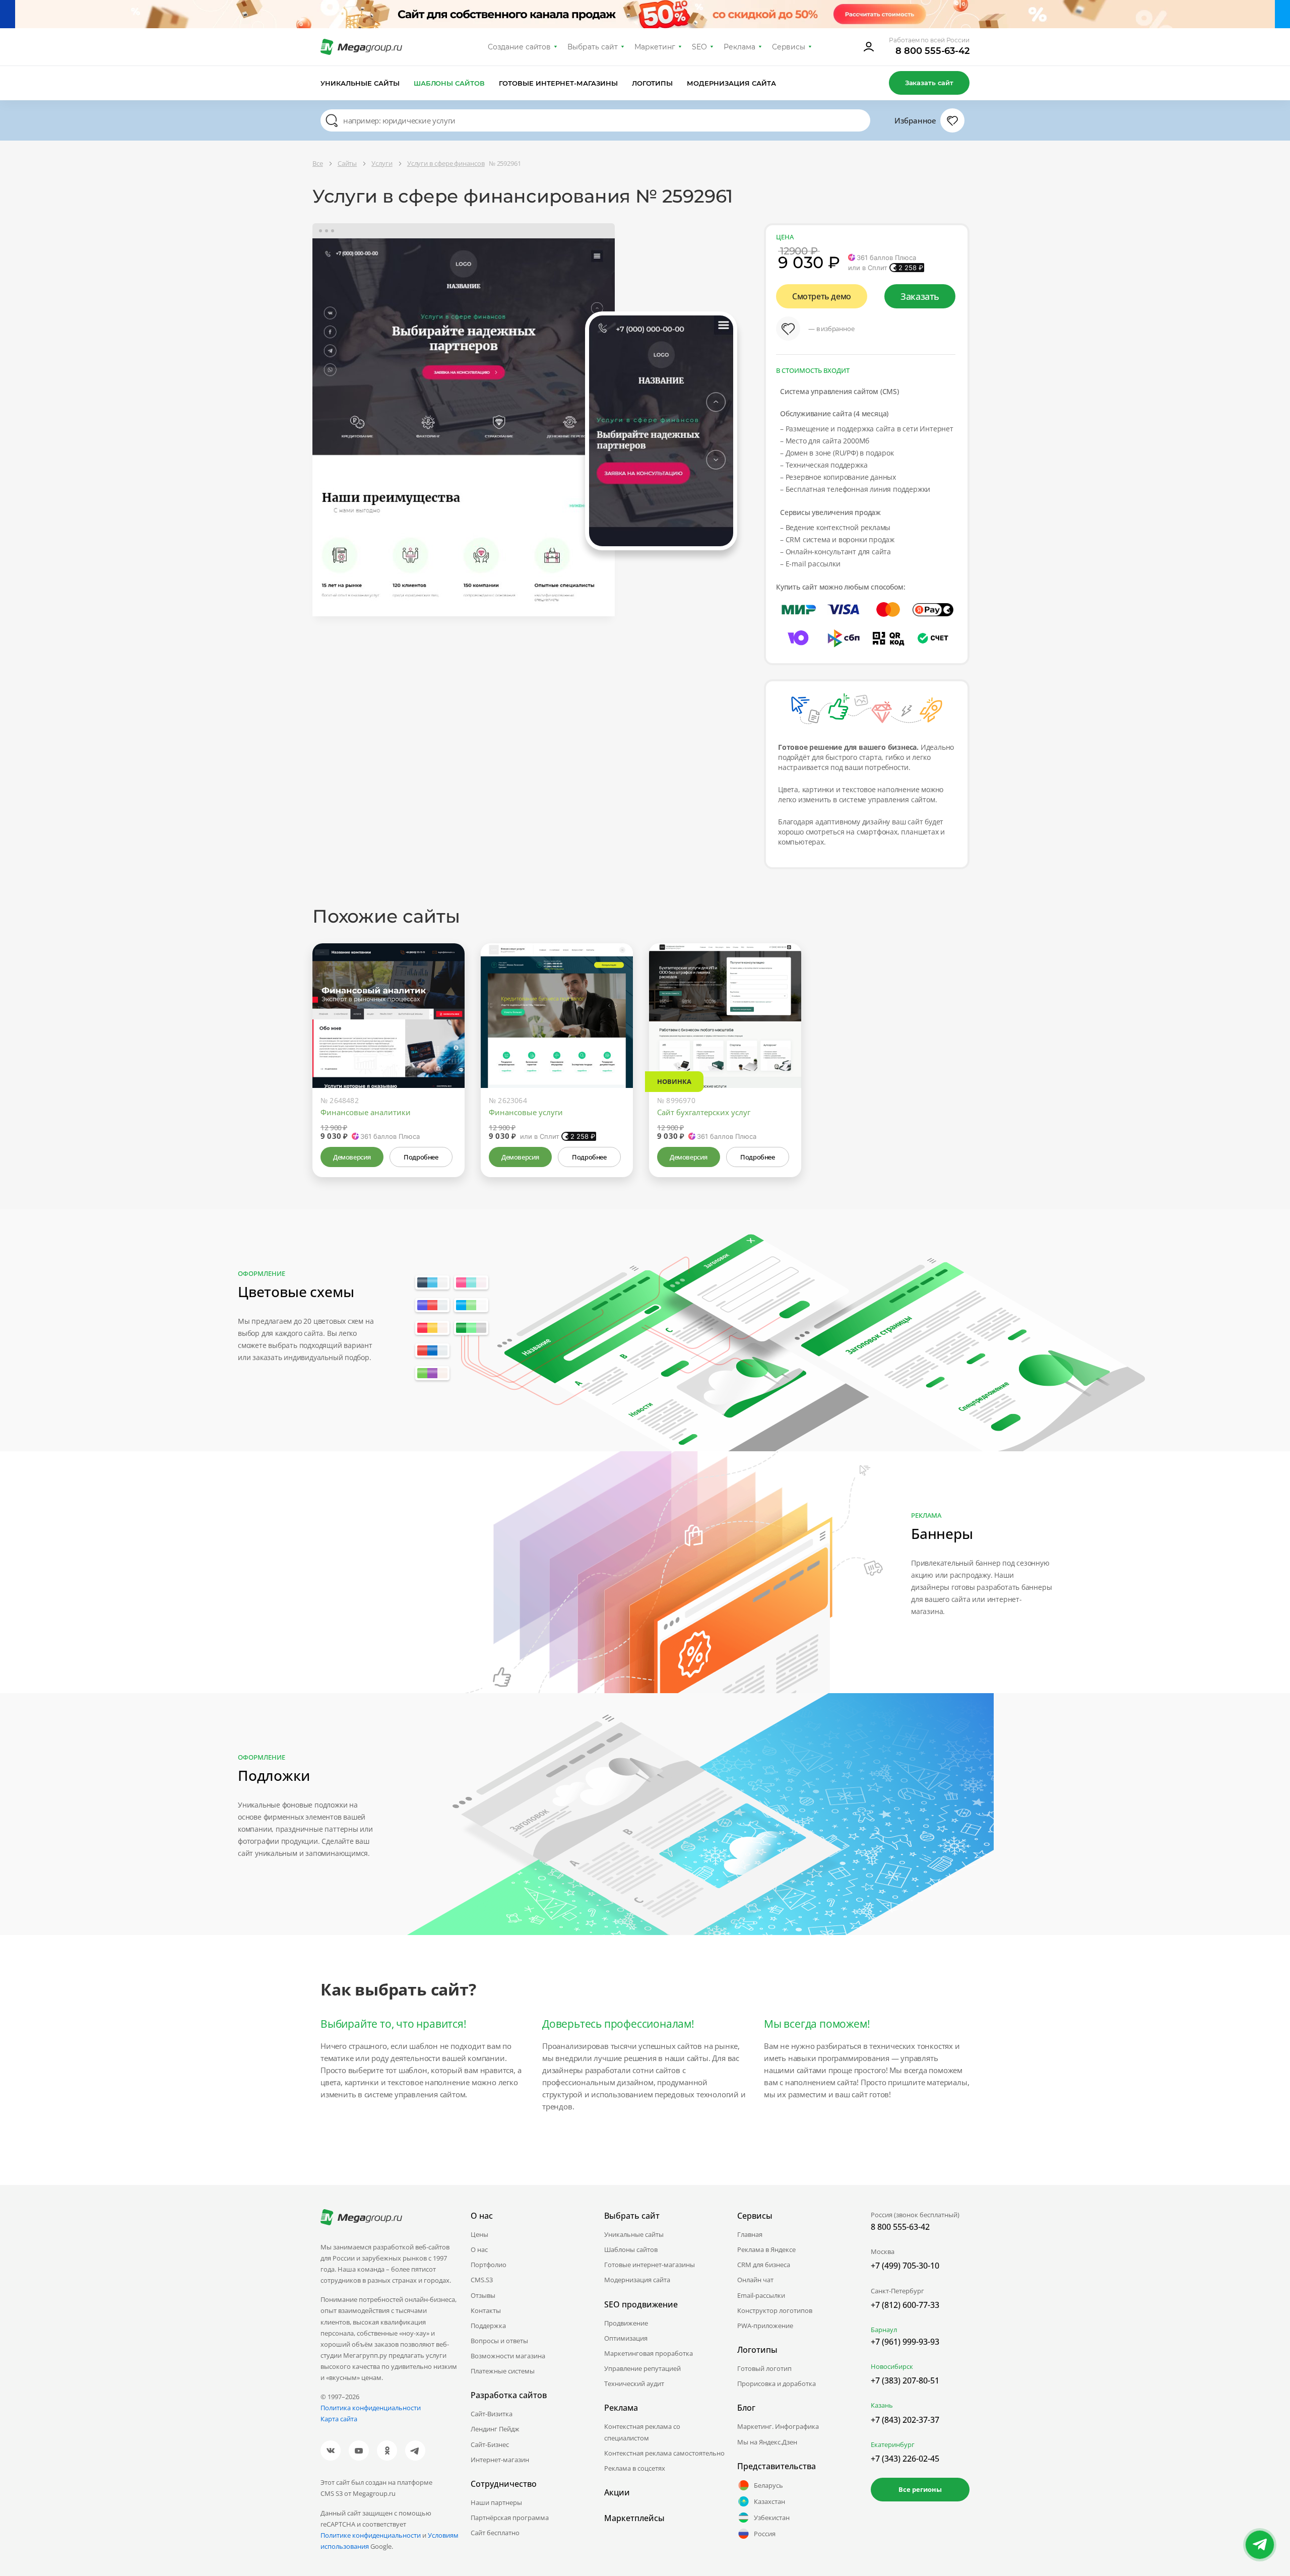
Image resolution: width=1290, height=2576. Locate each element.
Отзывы (483, 2295)
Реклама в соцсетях (635, 2468)
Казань (882, 2405)
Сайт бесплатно (495, 2533)
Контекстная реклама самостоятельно (664, 2453)
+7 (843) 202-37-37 (905, 2420)
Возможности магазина (508, 2356)
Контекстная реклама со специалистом (642, 2432)
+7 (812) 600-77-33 (905, 2305)
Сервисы (789, 47)
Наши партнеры (496, 2502)
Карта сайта (339, 2419)
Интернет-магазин (500, 2460)
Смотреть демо (822, 296)
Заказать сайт (929, 83)
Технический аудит (634, 2384)
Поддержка (488, 2326)
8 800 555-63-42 (932, 51)
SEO (699, 47)
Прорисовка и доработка (777, 2384)
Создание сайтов (520, 47)
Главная (750, 2234)
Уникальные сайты (360, 83)
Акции (617, 2492)
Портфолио (489, 2265)
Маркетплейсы (634, 2518)
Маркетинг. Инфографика (778, 2426)
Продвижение (626, 2323)
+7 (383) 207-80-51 (905, 2380)
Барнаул (884, 2330)
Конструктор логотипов (775, 2310)
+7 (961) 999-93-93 (905, 2342)
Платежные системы (503, 2371)
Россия (765, 2534)
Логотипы (653, 83)
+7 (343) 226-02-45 (905, 2459)
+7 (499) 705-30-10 (905, 2266)
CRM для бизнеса (764, 2265)
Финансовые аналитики (366, 1112)
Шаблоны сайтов (449, 83)
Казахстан (769, 2501)
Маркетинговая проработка (649, 2353)
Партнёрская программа (510, 2518)
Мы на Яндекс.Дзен (767, 2442)
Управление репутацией (642, 2368)
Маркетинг (655, 47)
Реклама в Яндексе (766, 2249)
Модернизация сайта (731, 83)
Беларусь (768, 2485)
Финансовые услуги (526, 1112)
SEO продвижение (641, 2304)
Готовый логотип (764, 2368)
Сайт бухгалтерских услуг (704, 1112)
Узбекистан (772, 2518)
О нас (479, 2249)
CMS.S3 (482, 2280)
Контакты (486, 2310)
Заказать (920, 296)
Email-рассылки (761, 2295)
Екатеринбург (893, 2444)
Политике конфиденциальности (371, 2535)
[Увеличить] (445, 1045)
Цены (479, 2234)
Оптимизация (626, 2338)
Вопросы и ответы (499, 2341)
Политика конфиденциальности (371, 2408)
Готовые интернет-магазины (558, 83)
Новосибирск (892, 2366)
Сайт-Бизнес (490, 2444)
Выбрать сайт (593, 47)
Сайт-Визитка (492, 2414)
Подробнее (421, 1157)
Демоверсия (352, 1157)
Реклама (739, 47)
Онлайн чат (755, 2280)
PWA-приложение (765, 2326)
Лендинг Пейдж (495, 2429)
